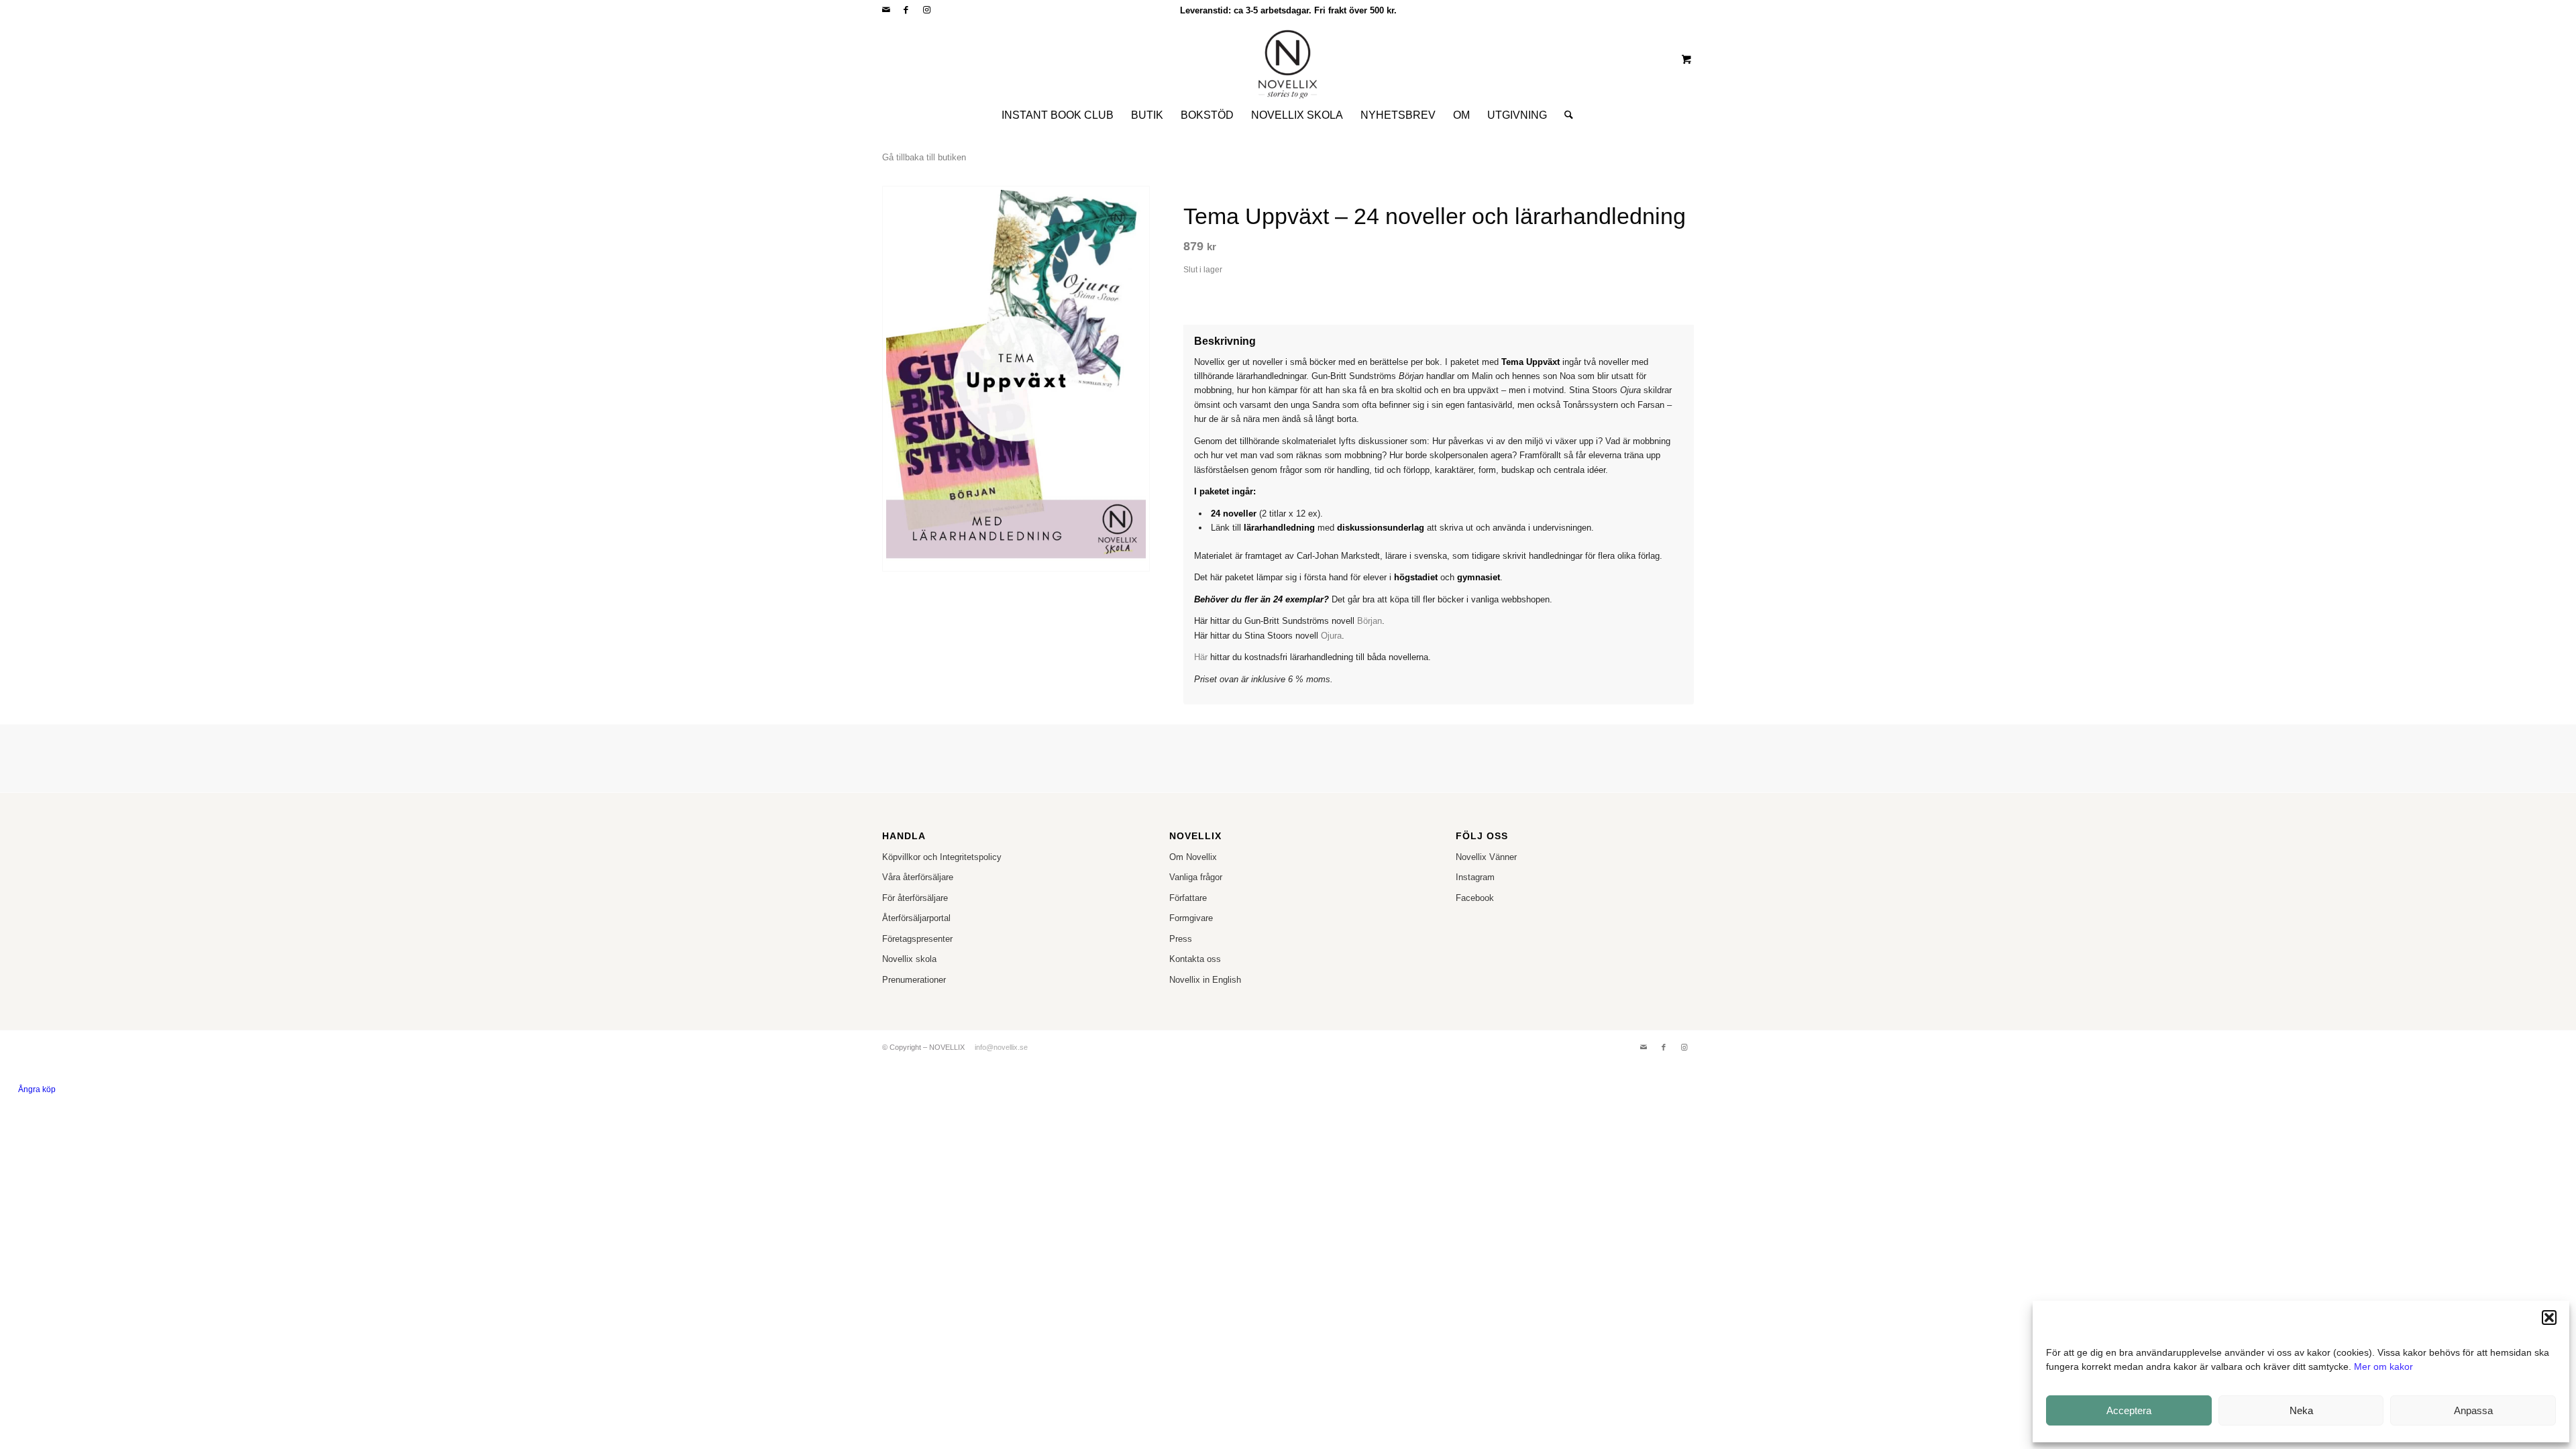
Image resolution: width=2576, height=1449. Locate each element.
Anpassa (2473, 1410)
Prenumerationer (914, 980)
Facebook (1475, 898)
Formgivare (1191, 918)
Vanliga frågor (1196, 877)
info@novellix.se (1001, 1047)
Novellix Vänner (1486, 857)
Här (1201, 657)
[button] (2549, 1318)
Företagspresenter (917, 939)
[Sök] (1564, 115)
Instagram (1475, 877)
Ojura (1331, 636)
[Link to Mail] (886, 10)
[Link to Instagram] (926, 10)
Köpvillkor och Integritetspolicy (942, 857)
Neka (2301, 1410)
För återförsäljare (915, 898)
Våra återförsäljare (918, 877)
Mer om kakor (2383, 1366)
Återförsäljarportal (916, 918)
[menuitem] (1058, 115)
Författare (1188, 898)
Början (1370, 621)
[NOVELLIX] (1288, 59)
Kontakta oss (1195, 959)
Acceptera (2129, 1410)
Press (1181, 939)
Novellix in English (1205, 980)
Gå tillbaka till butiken (924, 157)
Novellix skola (909, 959)
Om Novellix (1193, 857)
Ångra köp (37, 1089)
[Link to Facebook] (906, 10)
